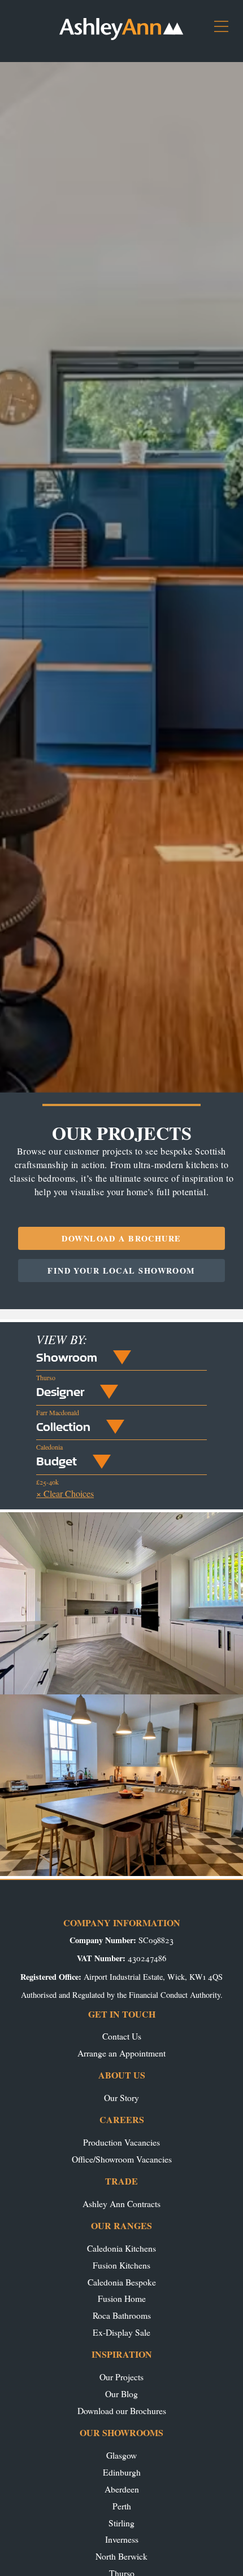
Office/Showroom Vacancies (122, 2159)
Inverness (122, 2539)
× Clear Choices (65, 1493)
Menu (226, 31)
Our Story (121, 2097)
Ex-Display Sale (121, 2332)
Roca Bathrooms (122, 2315)
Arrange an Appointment (121, 2053)
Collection (63, 1426)
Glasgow (121, 2455)
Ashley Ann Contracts (121, 2203)
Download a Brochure (121, 1238)
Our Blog (121, 2394)
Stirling (121, 2523)
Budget (57, 1461)
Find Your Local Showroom (121, 1271)
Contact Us (122, 2036)
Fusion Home (122, 2298)
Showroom (67, 1357)
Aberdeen (122, 2489)
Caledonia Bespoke (122, 2282)
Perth (122, 2506)
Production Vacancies (121, 2142)
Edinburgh (122, 2472)
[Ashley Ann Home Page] (121, 37)
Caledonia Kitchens (121, 2248)
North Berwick (121, 2556)
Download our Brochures (122, 2410)
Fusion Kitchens (121, 2265)
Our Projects (121, 2377)
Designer (60, 1392)
